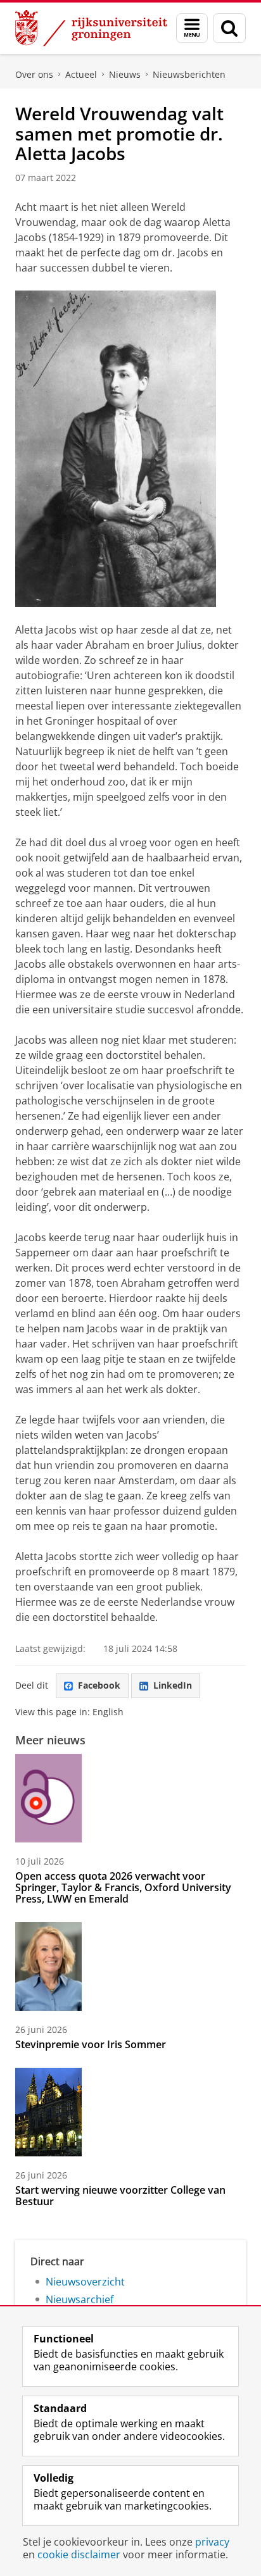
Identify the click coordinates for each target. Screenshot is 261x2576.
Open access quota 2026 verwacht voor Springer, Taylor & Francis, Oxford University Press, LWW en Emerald (123, 1887)
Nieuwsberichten (189, 74)
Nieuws (125, 74)
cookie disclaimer (79, 2554)
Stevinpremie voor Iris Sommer (91, 2044)
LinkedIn (173, 1685)
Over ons (34, 74)
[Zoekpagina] (229, 28)
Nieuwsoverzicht (85, 2282)
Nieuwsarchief (80, 2299)
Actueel (81, 74)
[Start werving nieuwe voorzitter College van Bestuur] (48, 2112)
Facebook (99, 1685)
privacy (212, 2542)
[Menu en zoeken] (192, 28)
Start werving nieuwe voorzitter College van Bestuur (120, 2196)
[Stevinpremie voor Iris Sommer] (48, 1966)
